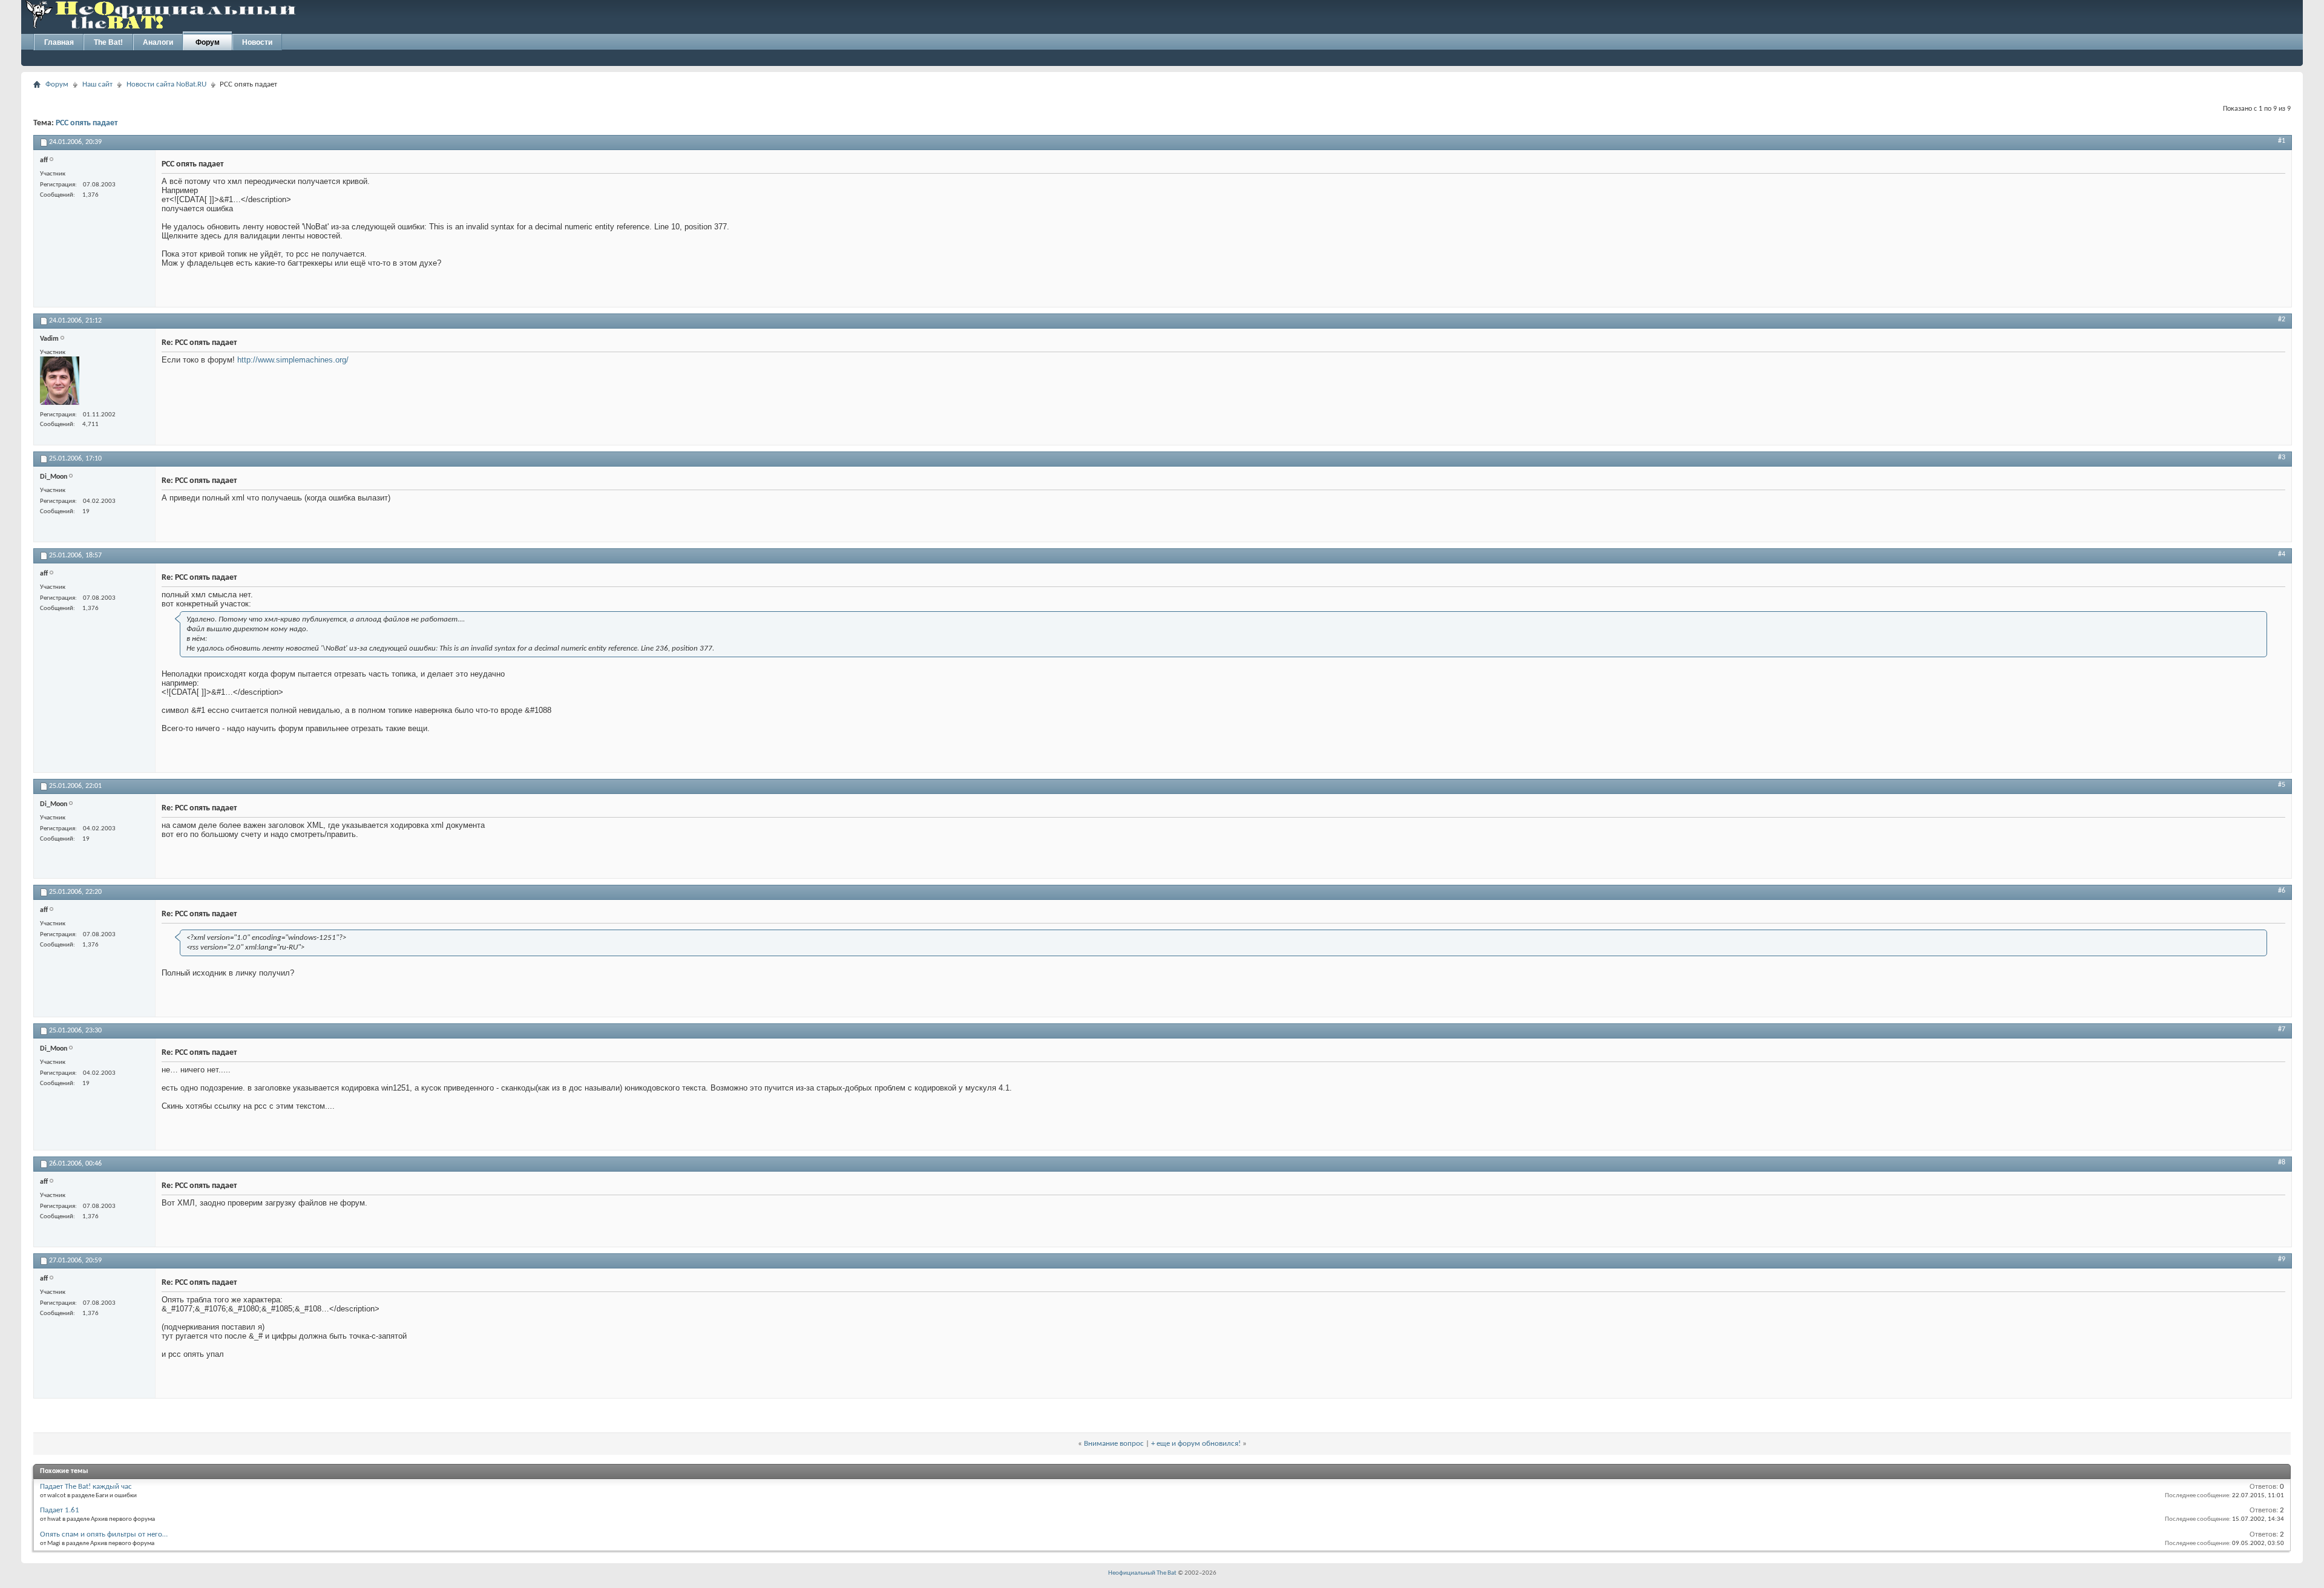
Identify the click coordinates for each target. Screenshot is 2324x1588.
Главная (59, 42)
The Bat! (108, 42)
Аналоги (158, 42)
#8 (2282, 1163)
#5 (2282, 785)
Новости (257, 42)
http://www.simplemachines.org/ (293, 360)
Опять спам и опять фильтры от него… (104, 1534)
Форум (208, 42)
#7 (2282, 1029)
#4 (2282, 554)
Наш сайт (97, 84)
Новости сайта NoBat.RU (166, 84)
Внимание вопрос (1114, 1444)
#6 (2282, 891)
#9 (2282, 1259)
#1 (2282, 141)
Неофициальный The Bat (1142, 1573)
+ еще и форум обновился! (1196, 1444)
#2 (2282, 320)
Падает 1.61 (60, 1510)
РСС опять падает (87, 123)
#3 (2282, 458)
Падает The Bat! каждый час (86, 1487)
